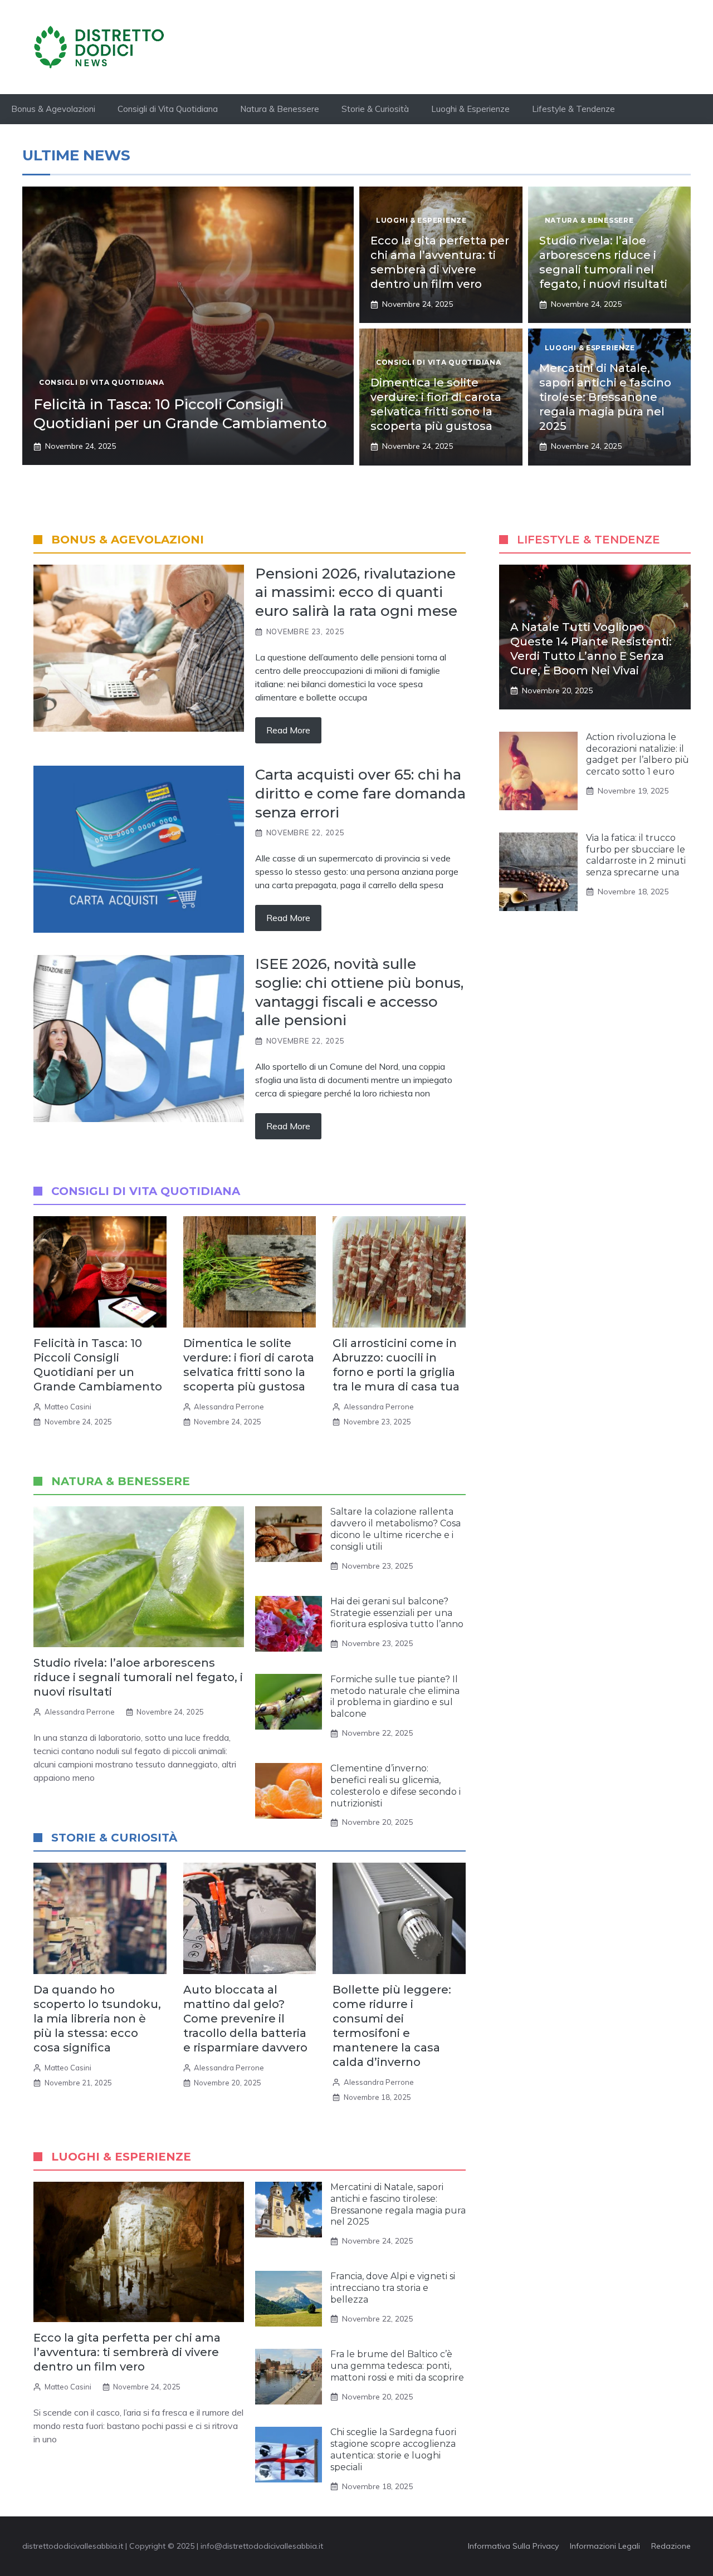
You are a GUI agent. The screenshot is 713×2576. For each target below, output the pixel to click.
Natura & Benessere (280, 109)
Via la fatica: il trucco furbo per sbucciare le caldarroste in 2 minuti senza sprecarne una (636, 855)
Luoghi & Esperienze (470, 109)
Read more (288, 730)
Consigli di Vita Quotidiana (168, 109)
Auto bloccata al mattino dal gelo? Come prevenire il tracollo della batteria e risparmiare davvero (245, 2019)
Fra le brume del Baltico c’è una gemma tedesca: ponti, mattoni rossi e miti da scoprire (397, 2366)
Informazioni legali (605, 2546)
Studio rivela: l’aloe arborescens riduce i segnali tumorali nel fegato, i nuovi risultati (138, 1677)
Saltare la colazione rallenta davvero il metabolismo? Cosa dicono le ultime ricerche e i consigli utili (395, 1529)
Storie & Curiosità (375, 109)
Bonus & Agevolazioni (53, 109)
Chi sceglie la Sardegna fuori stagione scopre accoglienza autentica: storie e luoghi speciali (393, 2449)
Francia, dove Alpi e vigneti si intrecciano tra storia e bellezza (393, 2288)
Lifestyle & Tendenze (573, 109)
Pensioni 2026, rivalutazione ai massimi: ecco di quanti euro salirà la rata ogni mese (356, 592)
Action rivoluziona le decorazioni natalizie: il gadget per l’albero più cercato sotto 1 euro (638, 754)
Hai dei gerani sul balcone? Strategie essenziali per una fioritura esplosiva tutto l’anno (397, 1613)
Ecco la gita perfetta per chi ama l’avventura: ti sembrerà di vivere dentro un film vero (127, 2352)
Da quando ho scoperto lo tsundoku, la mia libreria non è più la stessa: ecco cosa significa (97, 2019)
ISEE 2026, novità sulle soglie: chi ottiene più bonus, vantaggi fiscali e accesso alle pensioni (359, 992)
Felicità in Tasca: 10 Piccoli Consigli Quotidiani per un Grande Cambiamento (180, 414)
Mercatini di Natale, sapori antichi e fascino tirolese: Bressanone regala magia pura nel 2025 (605, 397)
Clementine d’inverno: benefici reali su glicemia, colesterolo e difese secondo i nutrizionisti (395, 1786)
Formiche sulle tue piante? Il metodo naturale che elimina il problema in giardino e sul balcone (395, 1696)
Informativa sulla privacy (513, 2546)
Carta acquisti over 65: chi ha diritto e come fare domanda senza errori (360, 794)
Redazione (671, 2546)
